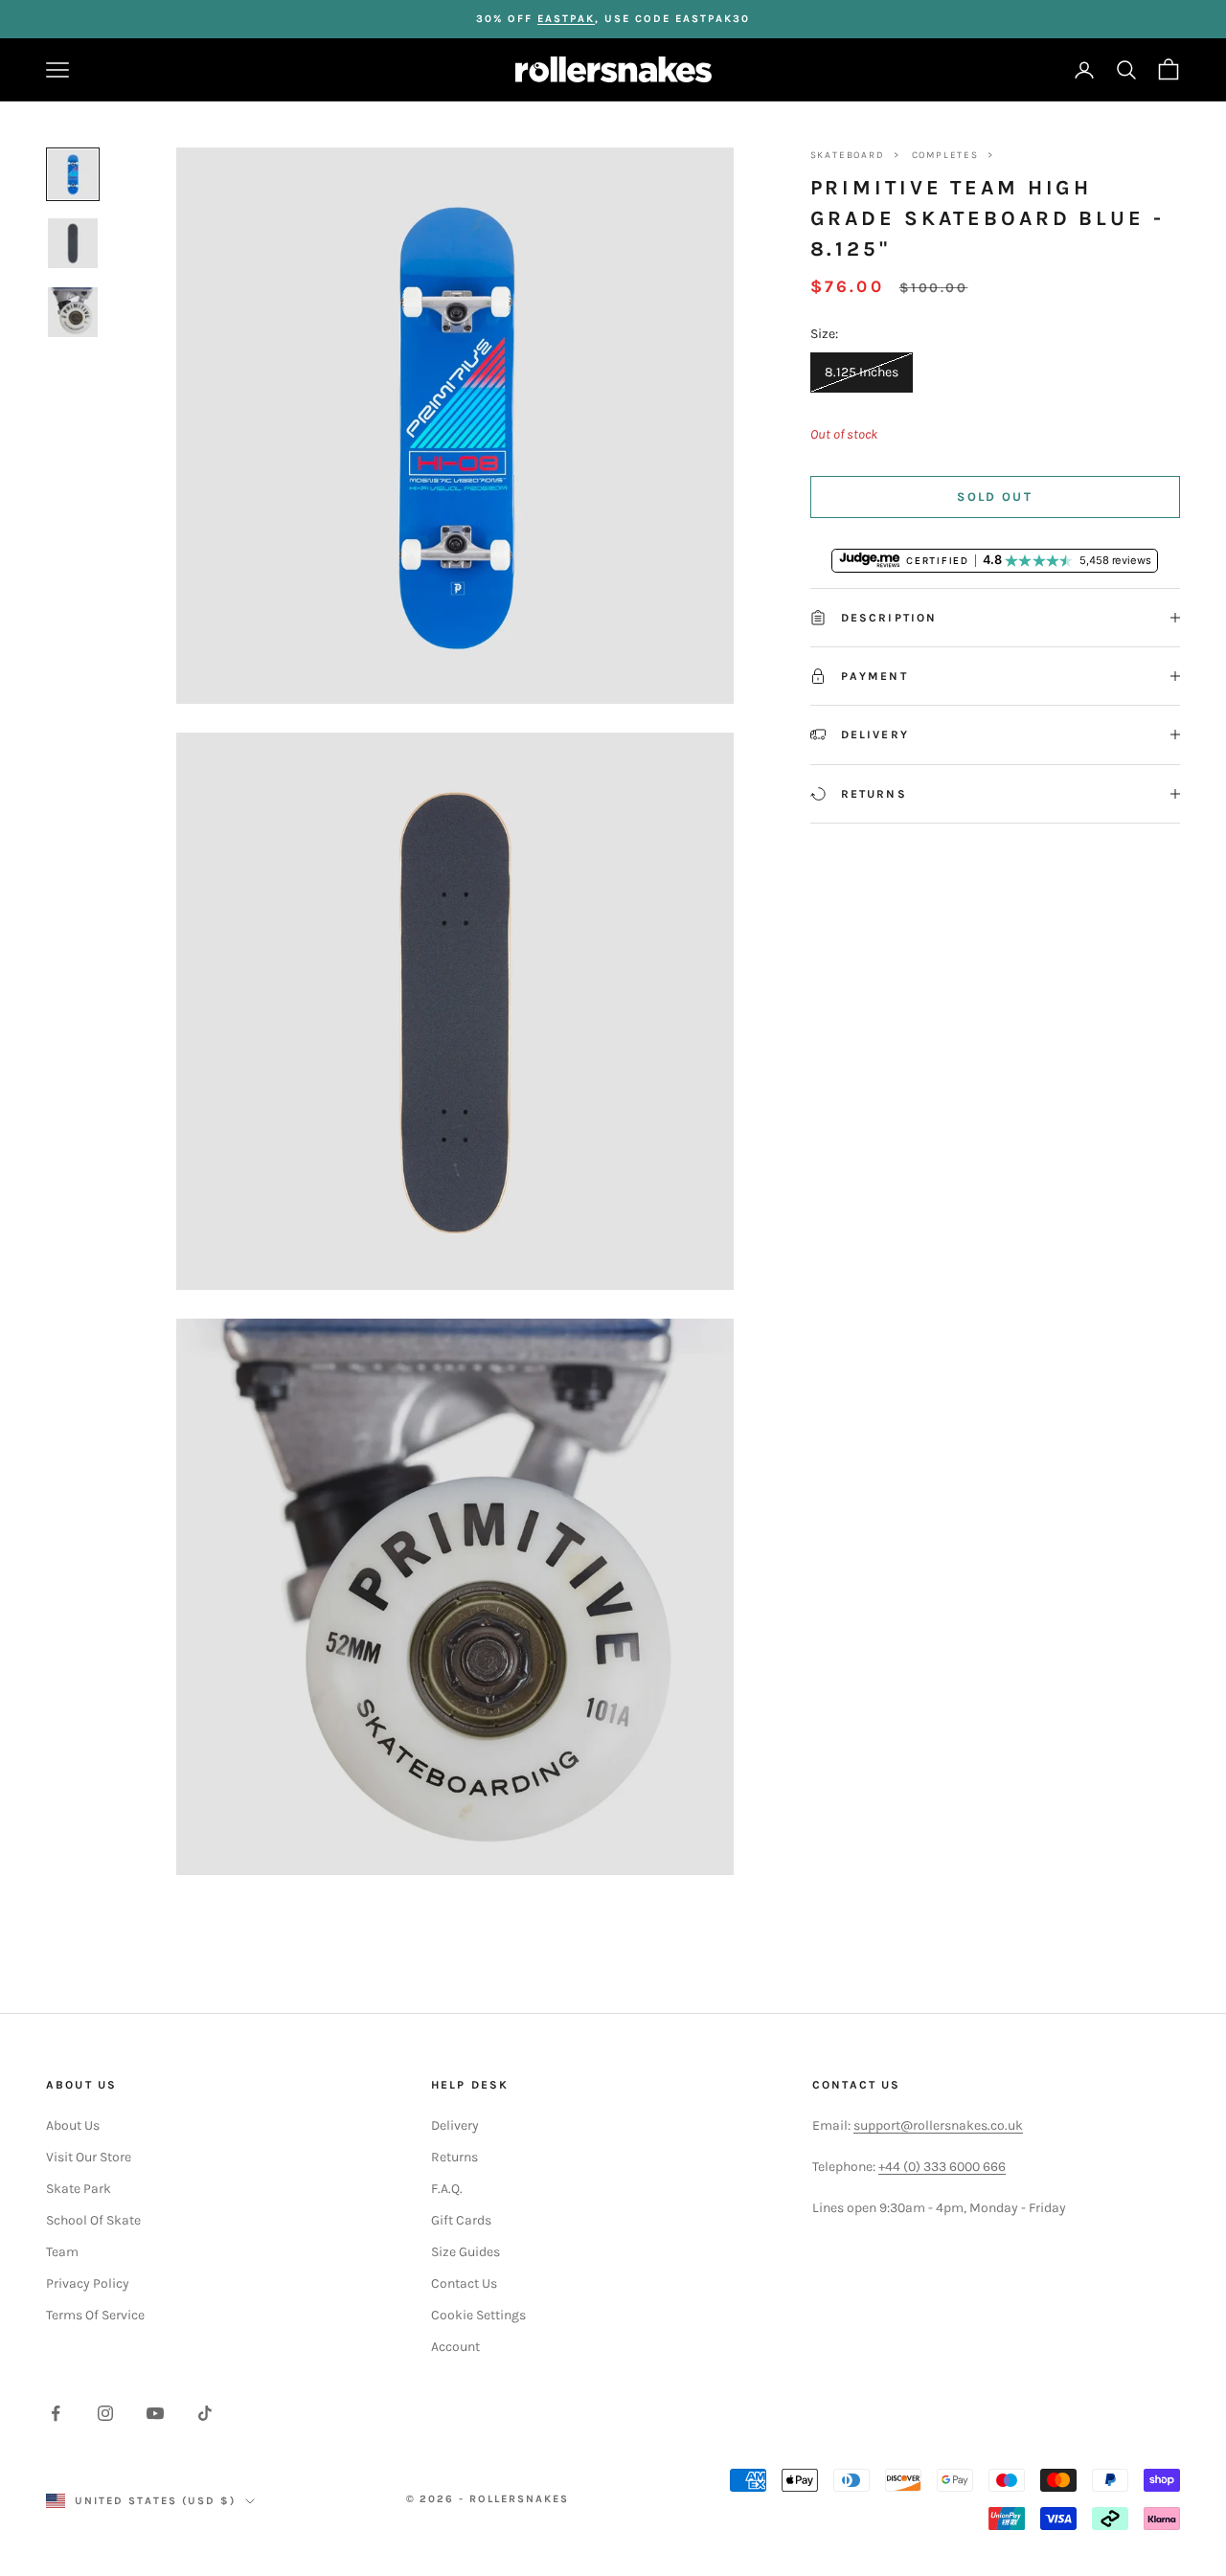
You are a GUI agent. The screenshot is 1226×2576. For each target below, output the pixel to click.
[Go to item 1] (73, 174)
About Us (73, 2125)
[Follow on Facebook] (56, 2413)
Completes (945, 155)
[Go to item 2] (73, 243)
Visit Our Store (89, 2157)
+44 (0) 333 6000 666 (942, 2167)
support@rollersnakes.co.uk (938, 2125)
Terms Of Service (95, 2315)
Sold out (995, 497)
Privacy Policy (88, 2283)
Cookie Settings (478, 2315)
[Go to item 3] (73, 312)
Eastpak (566, 19)
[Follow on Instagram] (105, 2413)
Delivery (455, 2125)
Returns (454, 2157)
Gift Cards (461, 2220)
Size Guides (465, 2252)
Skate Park (79, 2189)
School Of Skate (93, 2220)
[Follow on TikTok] (205, 2413)
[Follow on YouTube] (155, 2413)
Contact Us (464, 2283)
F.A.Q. (447, 2189)
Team (62, 2252)
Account (455, 2347)
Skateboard (848, 155)
